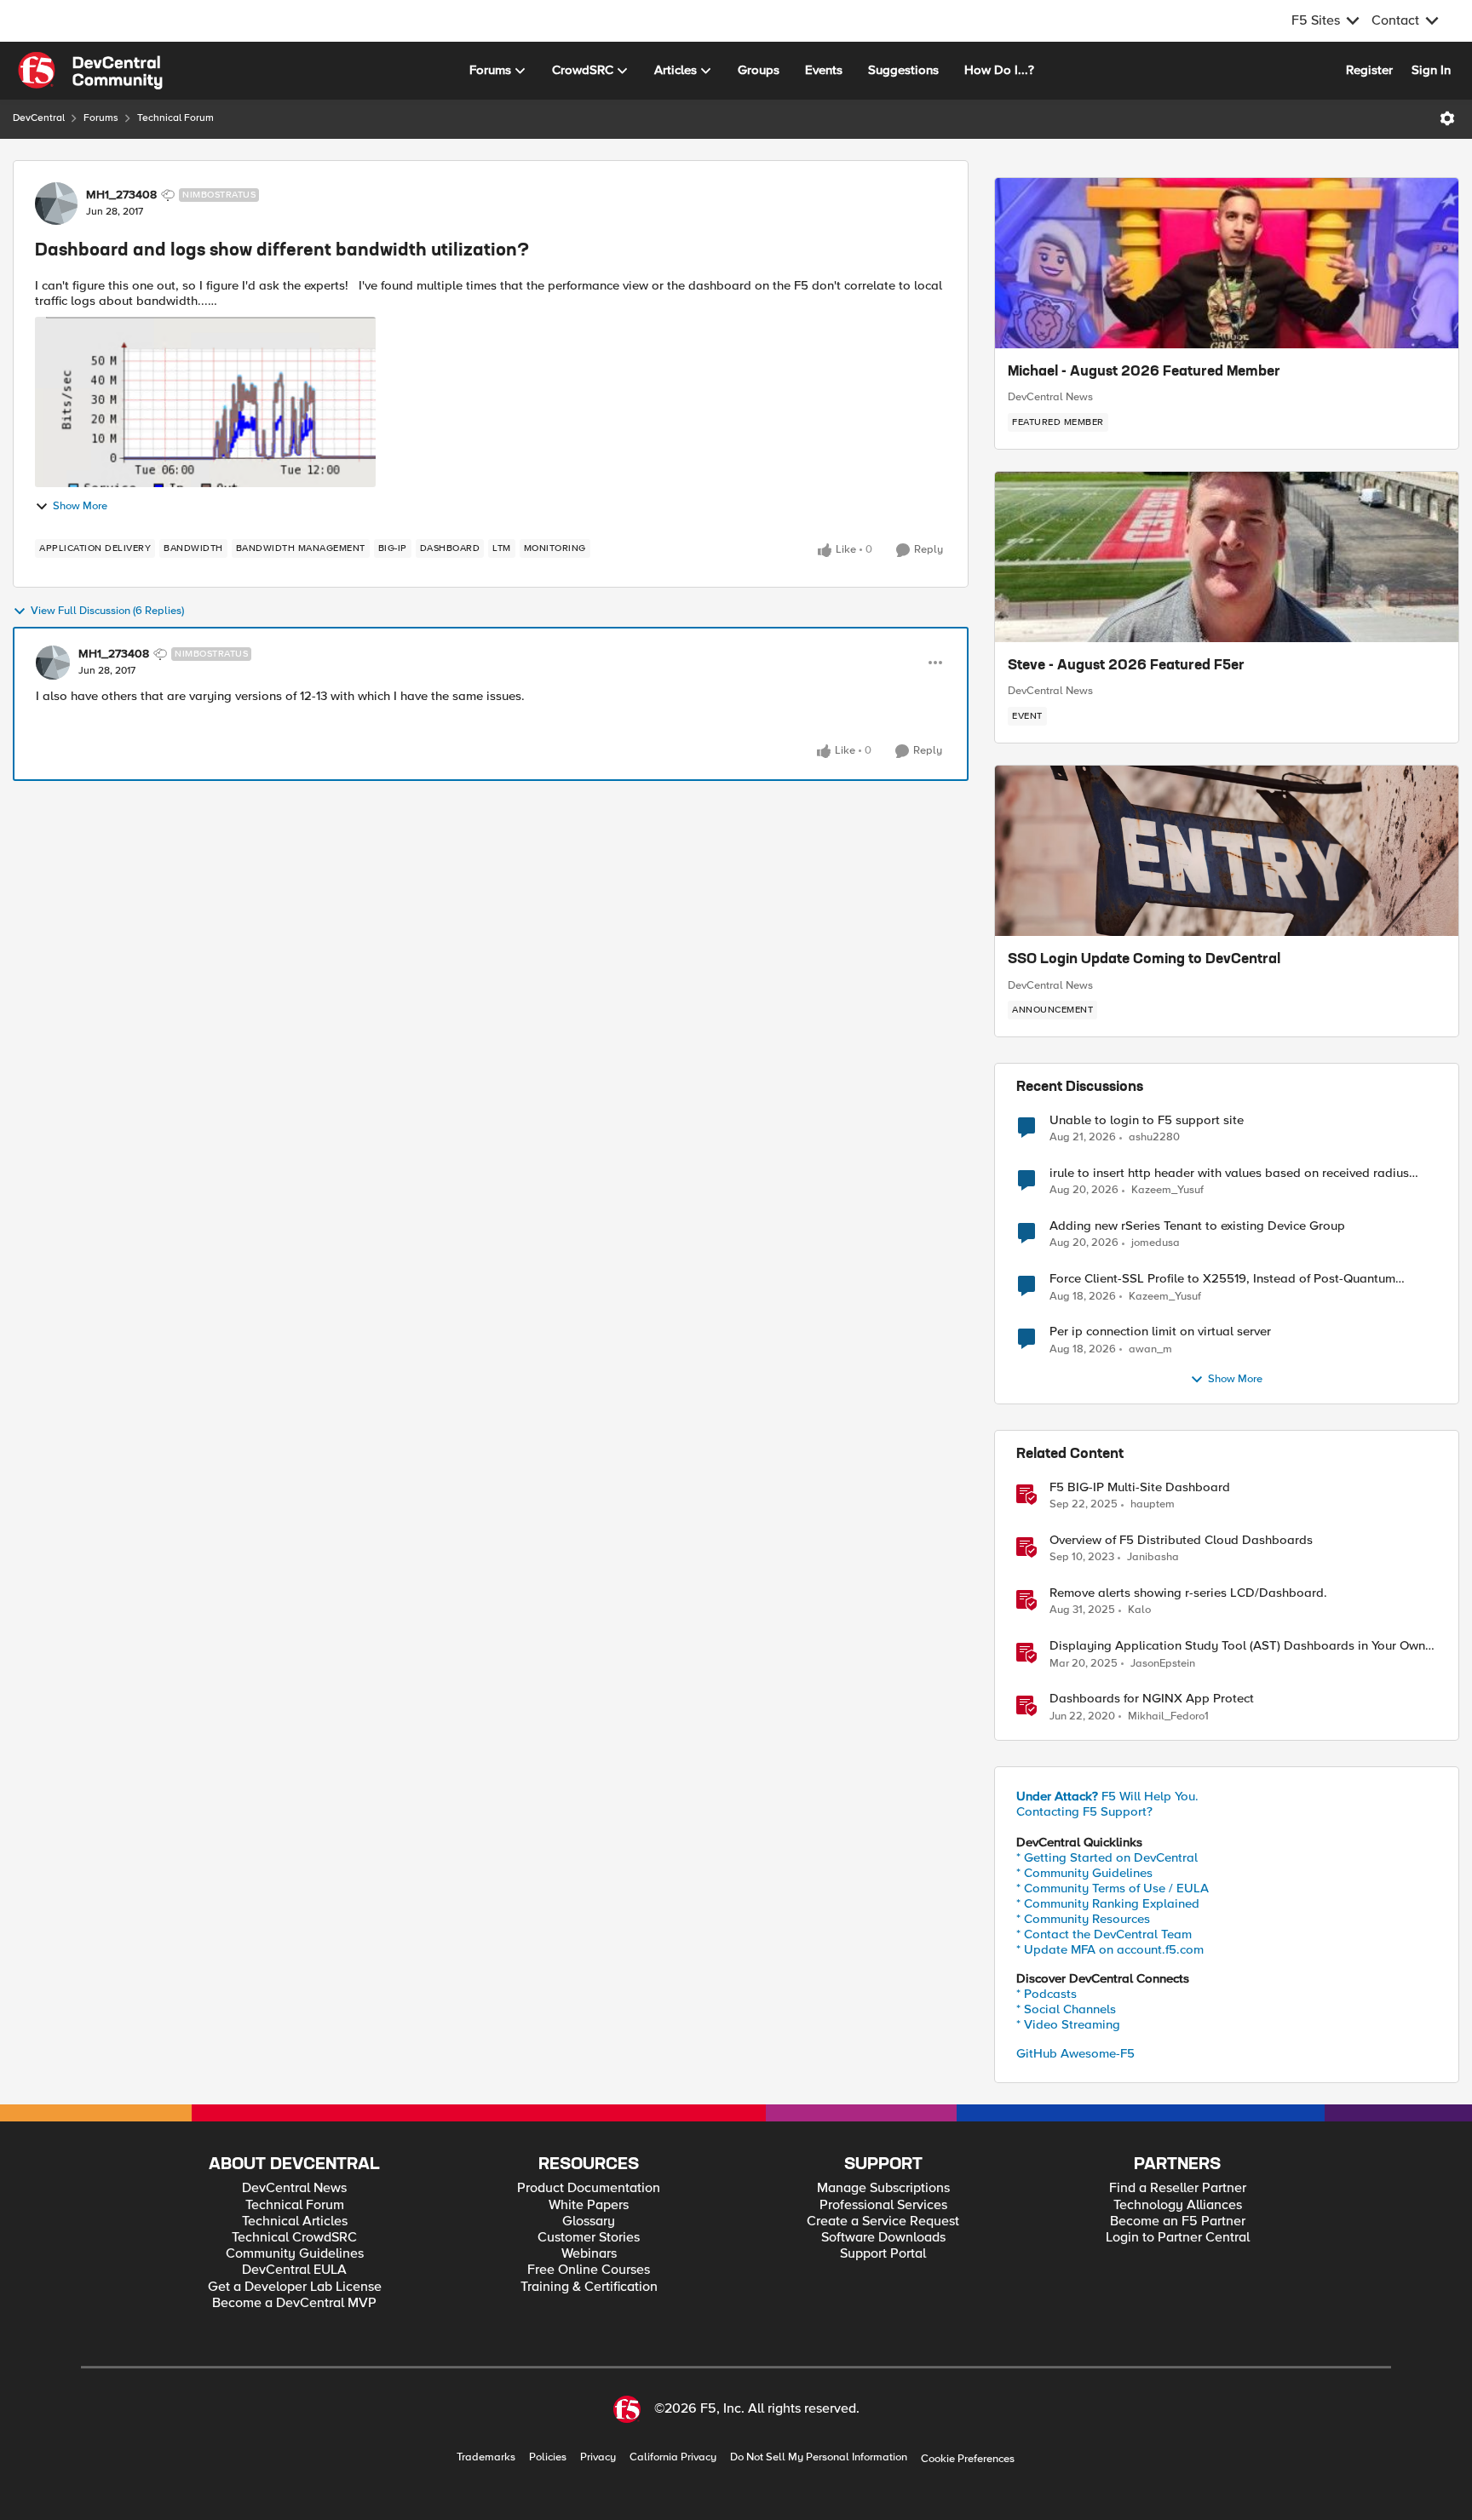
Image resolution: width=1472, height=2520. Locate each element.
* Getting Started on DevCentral (1107, 1857)
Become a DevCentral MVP (294, 2303)
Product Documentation (589, 2188)
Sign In (1431, 70)
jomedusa (1156, 1243)
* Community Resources (1083, 1919)
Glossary (589, 2222)
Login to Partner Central (1178, 2238)
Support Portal (883, 2254)
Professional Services (883, 2205)
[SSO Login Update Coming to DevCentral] (1227, 851)
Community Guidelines (295, 2254)
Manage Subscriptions (883, 2188)
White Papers (589, 2205)
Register (1369, 70)
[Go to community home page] (90, 71)
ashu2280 (1154, 1137)
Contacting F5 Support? (1084, 1811)
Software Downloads (883, 2238)
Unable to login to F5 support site (1147, 1120)
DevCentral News (1050, 397)
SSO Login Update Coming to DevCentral (1144, 960)
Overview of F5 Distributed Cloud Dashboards (1181, 1540)
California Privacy (673, 2457)
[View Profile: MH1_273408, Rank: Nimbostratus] (56, 204)
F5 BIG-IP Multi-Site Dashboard (1140, 1487)
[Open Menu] (1447, 118)
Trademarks (486, 2457)
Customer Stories (589, 2238)
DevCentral (39, 118)
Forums (101, 118)
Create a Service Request (883, 2222)
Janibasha (1153, 1557)
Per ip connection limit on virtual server (1160, 1332)
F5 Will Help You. (1107, 1796)
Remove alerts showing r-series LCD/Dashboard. (1188, 1593)
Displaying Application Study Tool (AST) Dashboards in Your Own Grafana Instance (1237, 1646)
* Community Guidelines (1084, 1873)
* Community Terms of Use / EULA (1113, 1888)
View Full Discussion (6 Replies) (107, 611)
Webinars (589, 2254)
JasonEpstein (1163, 1664)
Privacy (598, 2457)
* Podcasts (1046, 1994)
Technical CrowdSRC (294, 2238)
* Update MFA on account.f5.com (1110, 1949)
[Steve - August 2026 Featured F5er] (1227, 557)
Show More (80, 506)
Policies (548, 2457)
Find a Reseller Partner (1178, 2188)
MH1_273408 (121, 195)
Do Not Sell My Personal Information (819, 2457)
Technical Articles (295, 2222)
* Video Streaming (1068, 2024)
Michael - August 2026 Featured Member (1144, 372)
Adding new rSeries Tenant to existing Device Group (1197, 1226)
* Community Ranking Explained (1108, 1903)
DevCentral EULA (294, 2270)
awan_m (1150, 1349)
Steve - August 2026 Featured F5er (1126, 666)
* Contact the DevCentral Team (1104, 1934)
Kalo (1139, 1610)
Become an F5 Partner (1178, 2222)
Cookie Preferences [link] (968, 2459)
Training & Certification (589, 2287)
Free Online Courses (589, 2270)
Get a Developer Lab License (295, 2287)
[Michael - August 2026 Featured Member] (1227, 263)
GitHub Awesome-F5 (1075, 2053)
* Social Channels (1066, 2009)
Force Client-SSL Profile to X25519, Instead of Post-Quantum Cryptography (1222, 1279)
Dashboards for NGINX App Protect (1152, 1699)
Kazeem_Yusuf (1167, 1190)
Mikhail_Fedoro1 (1168, 1716)
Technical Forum (175, 118)
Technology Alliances (1178, 2205)
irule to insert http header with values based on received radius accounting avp (1229, 1173)
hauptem (1153, 1504)
